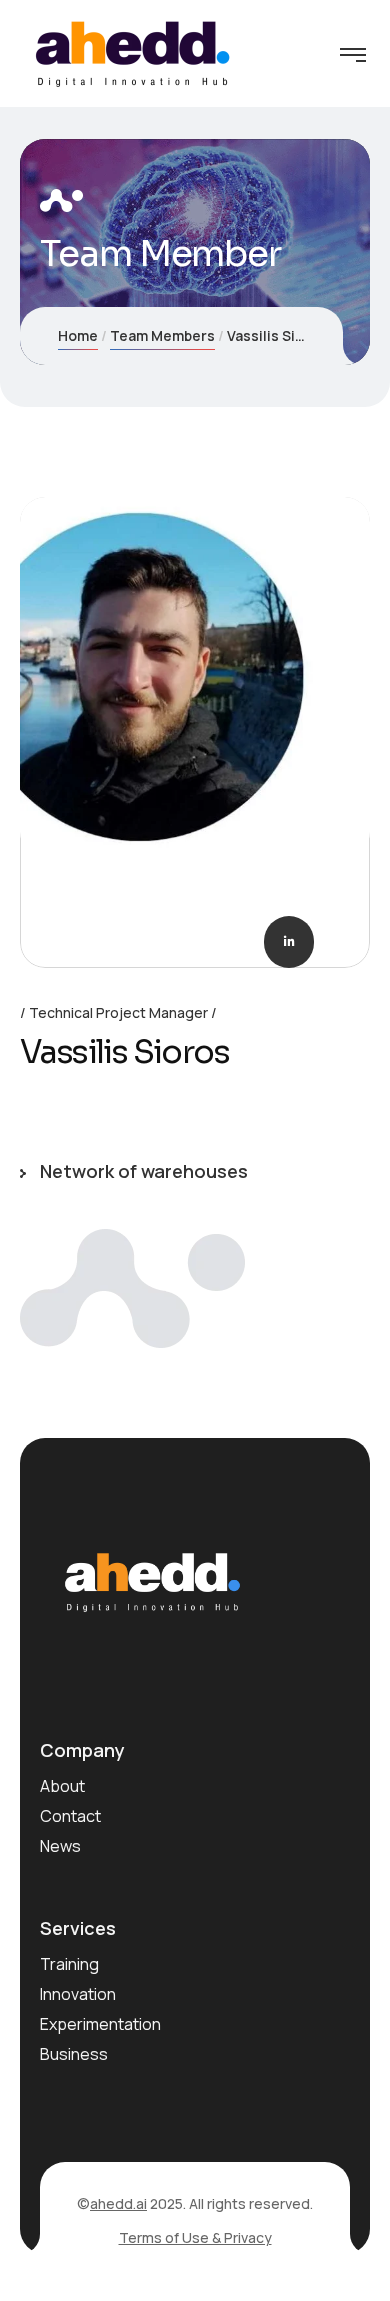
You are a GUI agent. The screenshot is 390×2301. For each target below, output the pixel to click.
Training (69, 1964)
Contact (70, 1816)
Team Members (162, 335)
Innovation (78, 1994)
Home (78, 335)
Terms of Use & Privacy (195, 2237)
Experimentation (100, 2024)
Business (74, 2054)
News (60, 1846)
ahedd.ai (118, 2203)
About (62, 1786)
